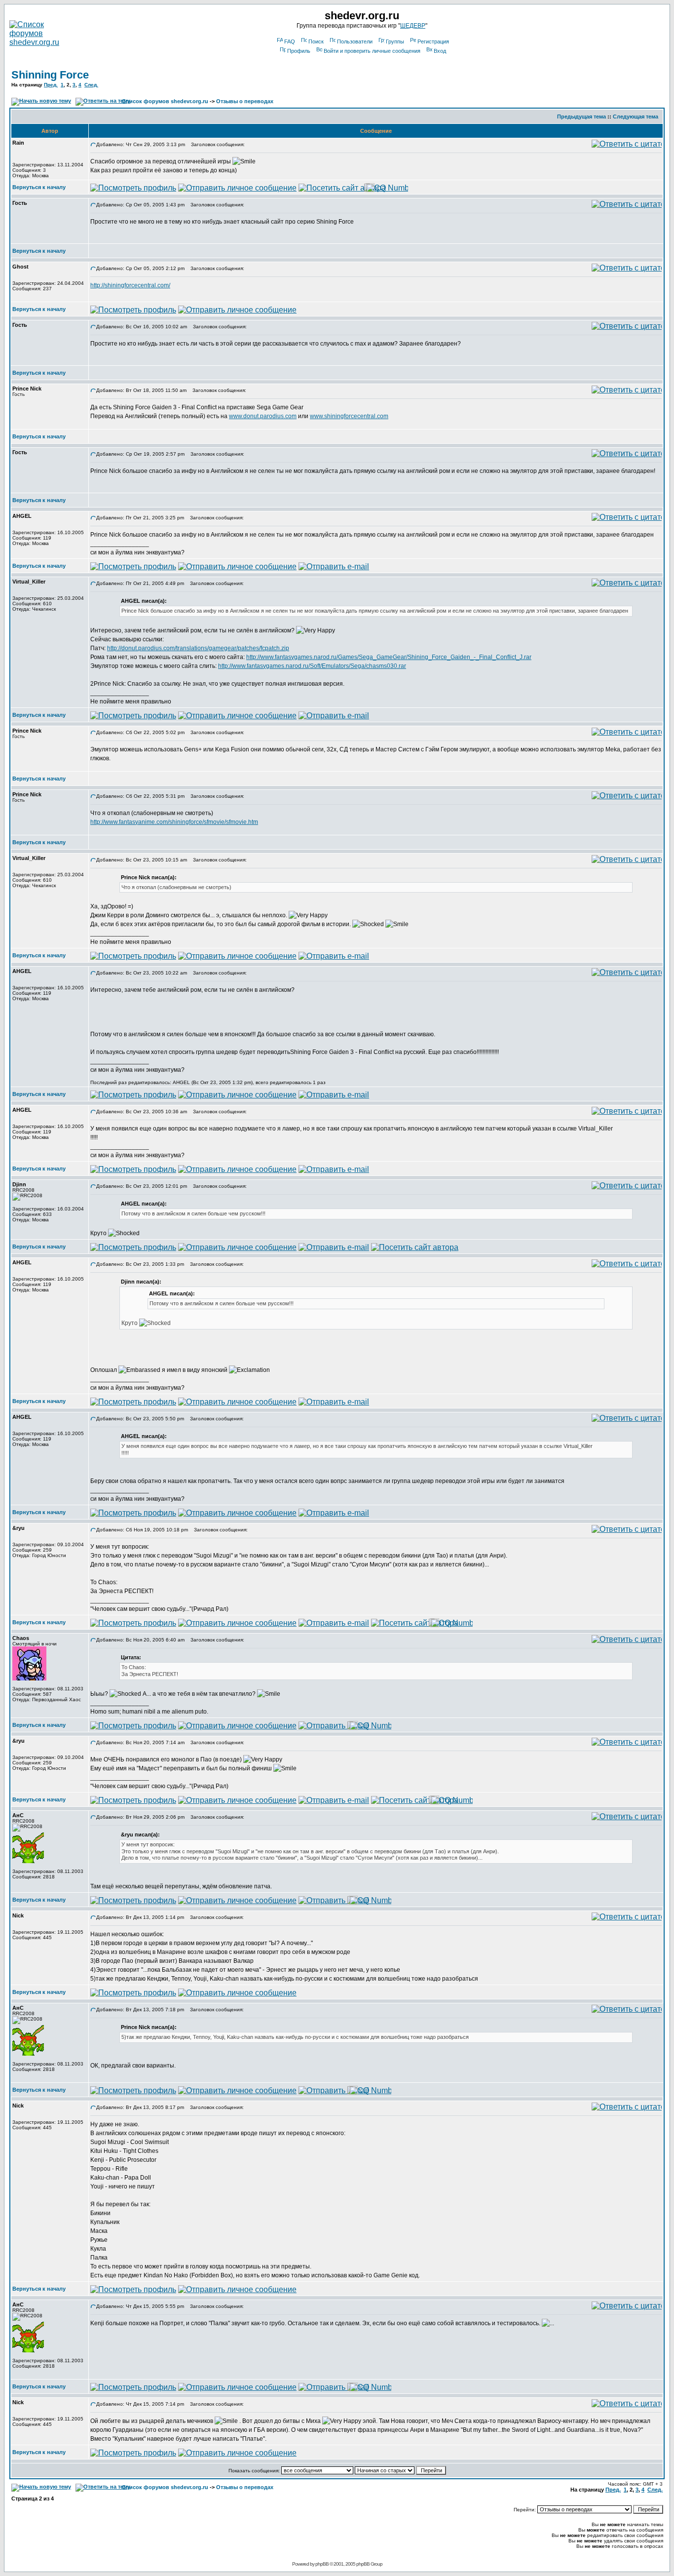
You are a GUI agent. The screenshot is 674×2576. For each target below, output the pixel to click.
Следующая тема (636, 117)
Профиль (299, 51)
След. (91, 85)
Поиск (316, 41)
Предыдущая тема (581, 117)
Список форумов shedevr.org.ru (165, 101)
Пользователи (355, 41)
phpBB (322, 2564)
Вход (440, 51)
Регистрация (433, 41)
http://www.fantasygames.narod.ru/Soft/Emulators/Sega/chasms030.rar (312, 666)
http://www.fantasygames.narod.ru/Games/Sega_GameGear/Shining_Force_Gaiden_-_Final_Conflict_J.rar (389, 657)
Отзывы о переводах (245, 101)
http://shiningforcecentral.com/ (130, 285)
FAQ (290, 41)
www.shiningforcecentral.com (349, 416)
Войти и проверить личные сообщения (372, 51)
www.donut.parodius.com (263, 416)
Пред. (51, 85)
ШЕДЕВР (413, 26)
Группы (395, 41)
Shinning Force (50, 75)
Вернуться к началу (39, 187)
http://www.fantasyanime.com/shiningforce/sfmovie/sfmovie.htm (174, 822)
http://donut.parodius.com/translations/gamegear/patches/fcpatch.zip (198, 648)
